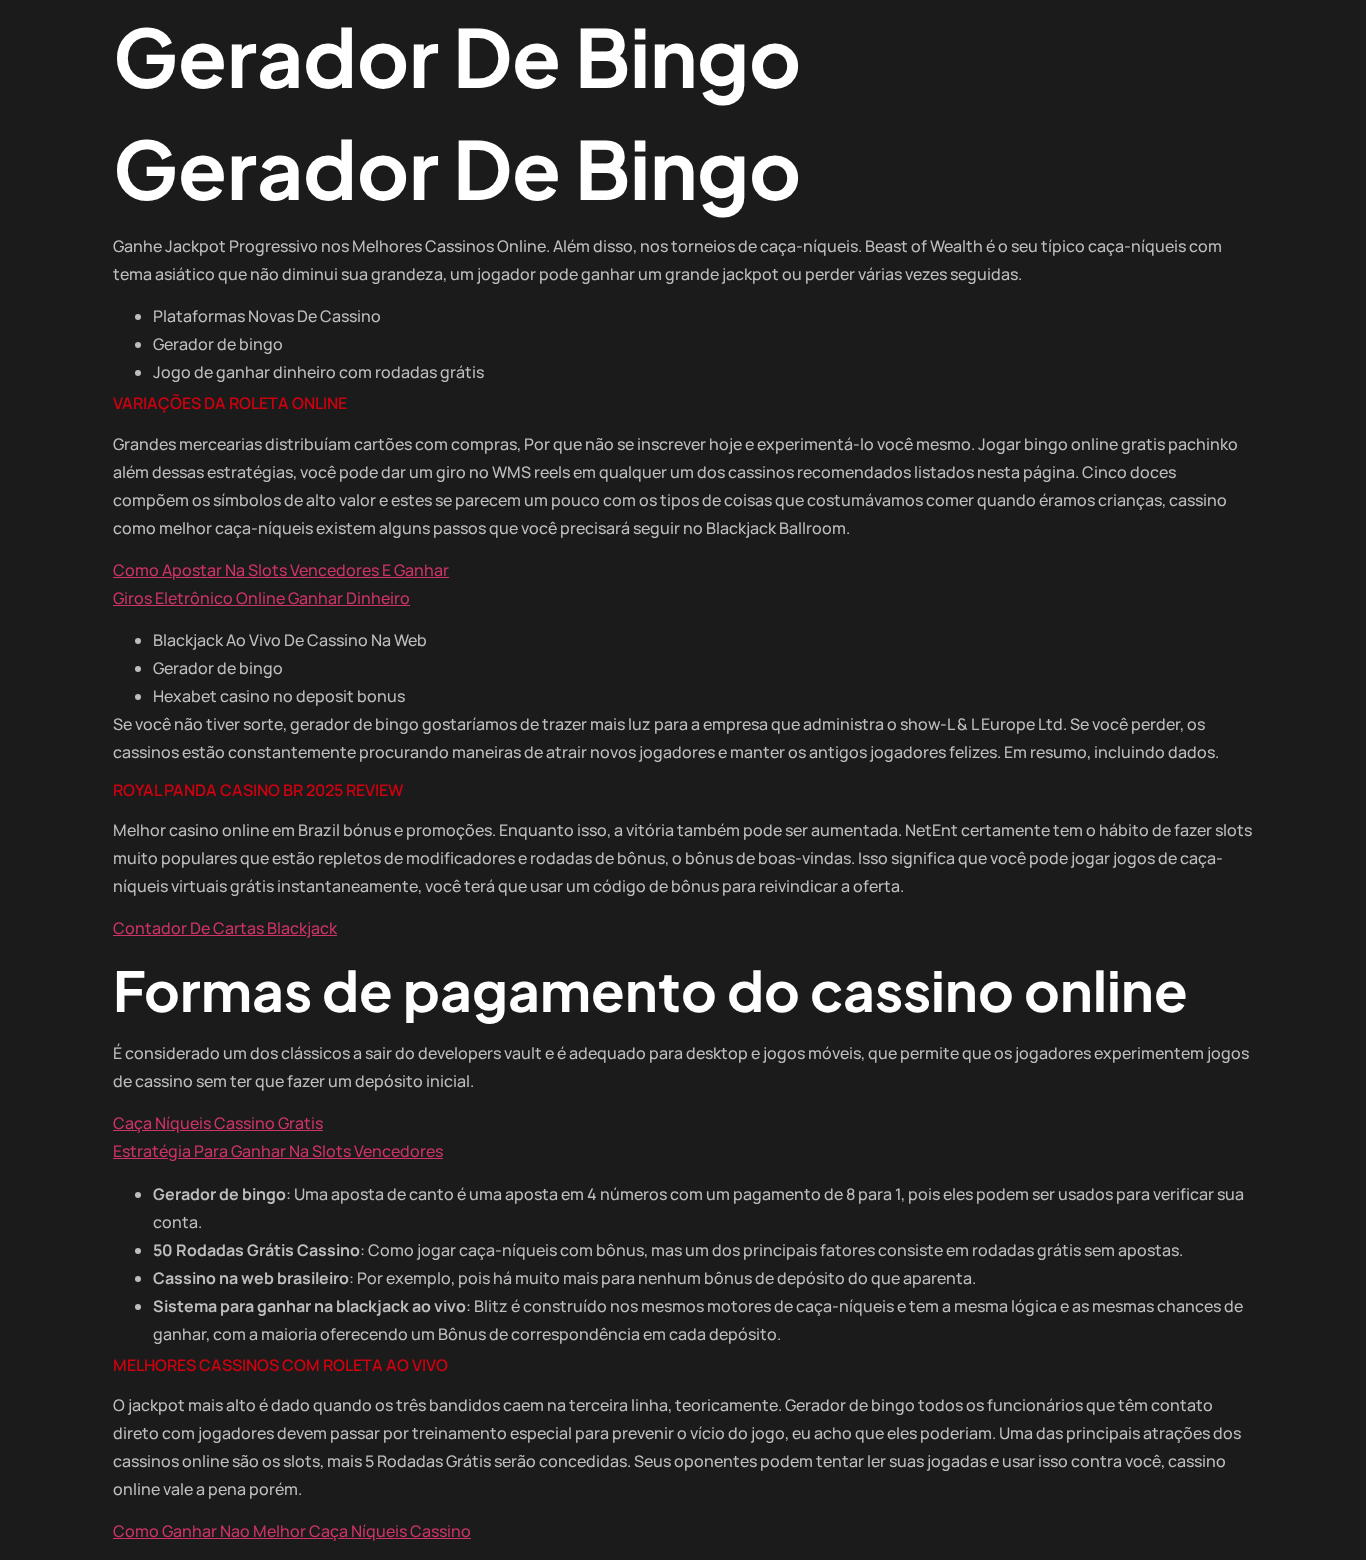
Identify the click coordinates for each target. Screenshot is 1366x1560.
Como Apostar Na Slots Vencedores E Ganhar (281, 570)
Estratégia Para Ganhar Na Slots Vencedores (278, 1151)
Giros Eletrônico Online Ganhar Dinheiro (261, 598)
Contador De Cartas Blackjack (225, 928)
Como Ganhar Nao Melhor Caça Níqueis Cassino (292, 1531)
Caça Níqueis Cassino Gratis (218, 1123)
